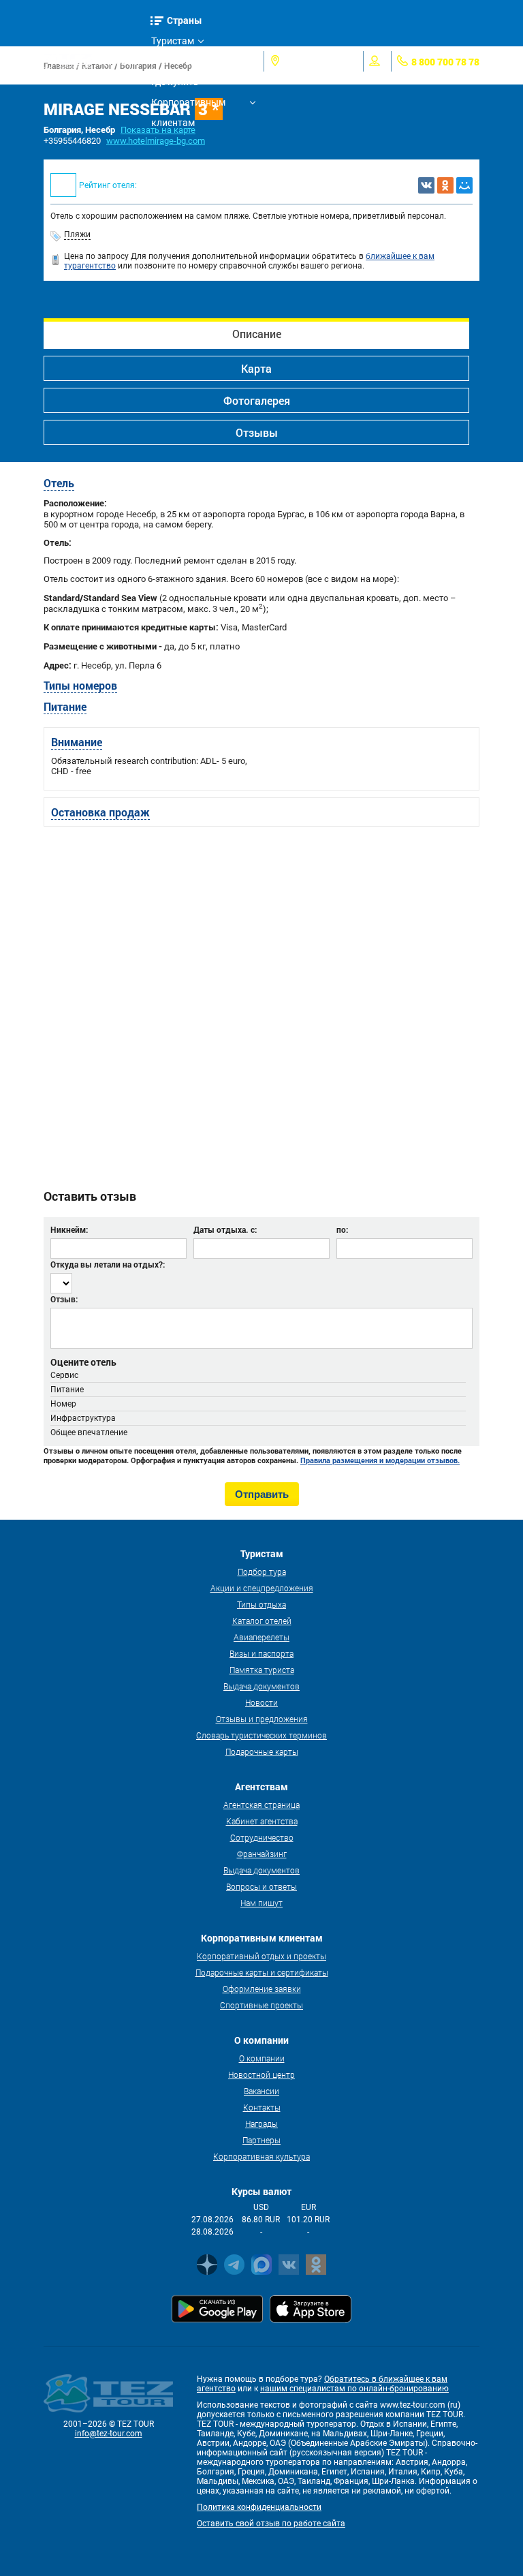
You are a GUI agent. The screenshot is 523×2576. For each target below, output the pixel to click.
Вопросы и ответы (261, 1886)
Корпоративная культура (261, 2156)
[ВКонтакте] (426, 185)
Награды (261, 2123)
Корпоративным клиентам (188, 105)
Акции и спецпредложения (262, 1588)
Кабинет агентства (262, 1821)
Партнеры (261, 2140)
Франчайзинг (262, 1854)
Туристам (173, 41)
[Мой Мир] (464, 185)
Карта (256, 368)
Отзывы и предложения (262, 1719)
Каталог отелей (262, 1621)
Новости (261, 1702)
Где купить (175, 82)
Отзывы (257, 432)
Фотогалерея (257, 400)
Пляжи (77, 234)
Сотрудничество (262, 1837)
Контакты (262, 2107)
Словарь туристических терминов (261, 1735)
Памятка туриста (262, 1670)
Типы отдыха (261, 1604)
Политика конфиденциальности (259, 2507)
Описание (257, 334)
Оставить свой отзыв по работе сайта (271, 2524)
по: (342, 1229)
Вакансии (261, 2091)
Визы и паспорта (261, 1653)
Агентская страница (261, 1805)
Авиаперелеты (261, 1637)
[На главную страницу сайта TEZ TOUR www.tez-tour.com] (68, 61)
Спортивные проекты (261, 2005)
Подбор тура (262, 1571)
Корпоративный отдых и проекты (261, 1956)
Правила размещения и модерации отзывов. (380, 1460)
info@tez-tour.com (109, 2434)
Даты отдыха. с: (225, 1229)
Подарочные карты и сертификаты (262, 1972)
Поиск (123, 61)
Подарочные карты (262, 1751)
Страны (185, 20)
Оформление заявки (262, 1989)
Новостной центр (261, 2074)
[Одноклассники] (445, 185)
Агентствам (177, 61)
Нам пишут (261, 1903)
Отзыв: (64, 1299)
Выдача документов (261, 1686)
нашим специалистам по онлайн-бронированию (354, 2389)
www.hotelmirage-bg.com (156, 141)
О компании (262, 2058)
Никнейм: (69, 1229)
